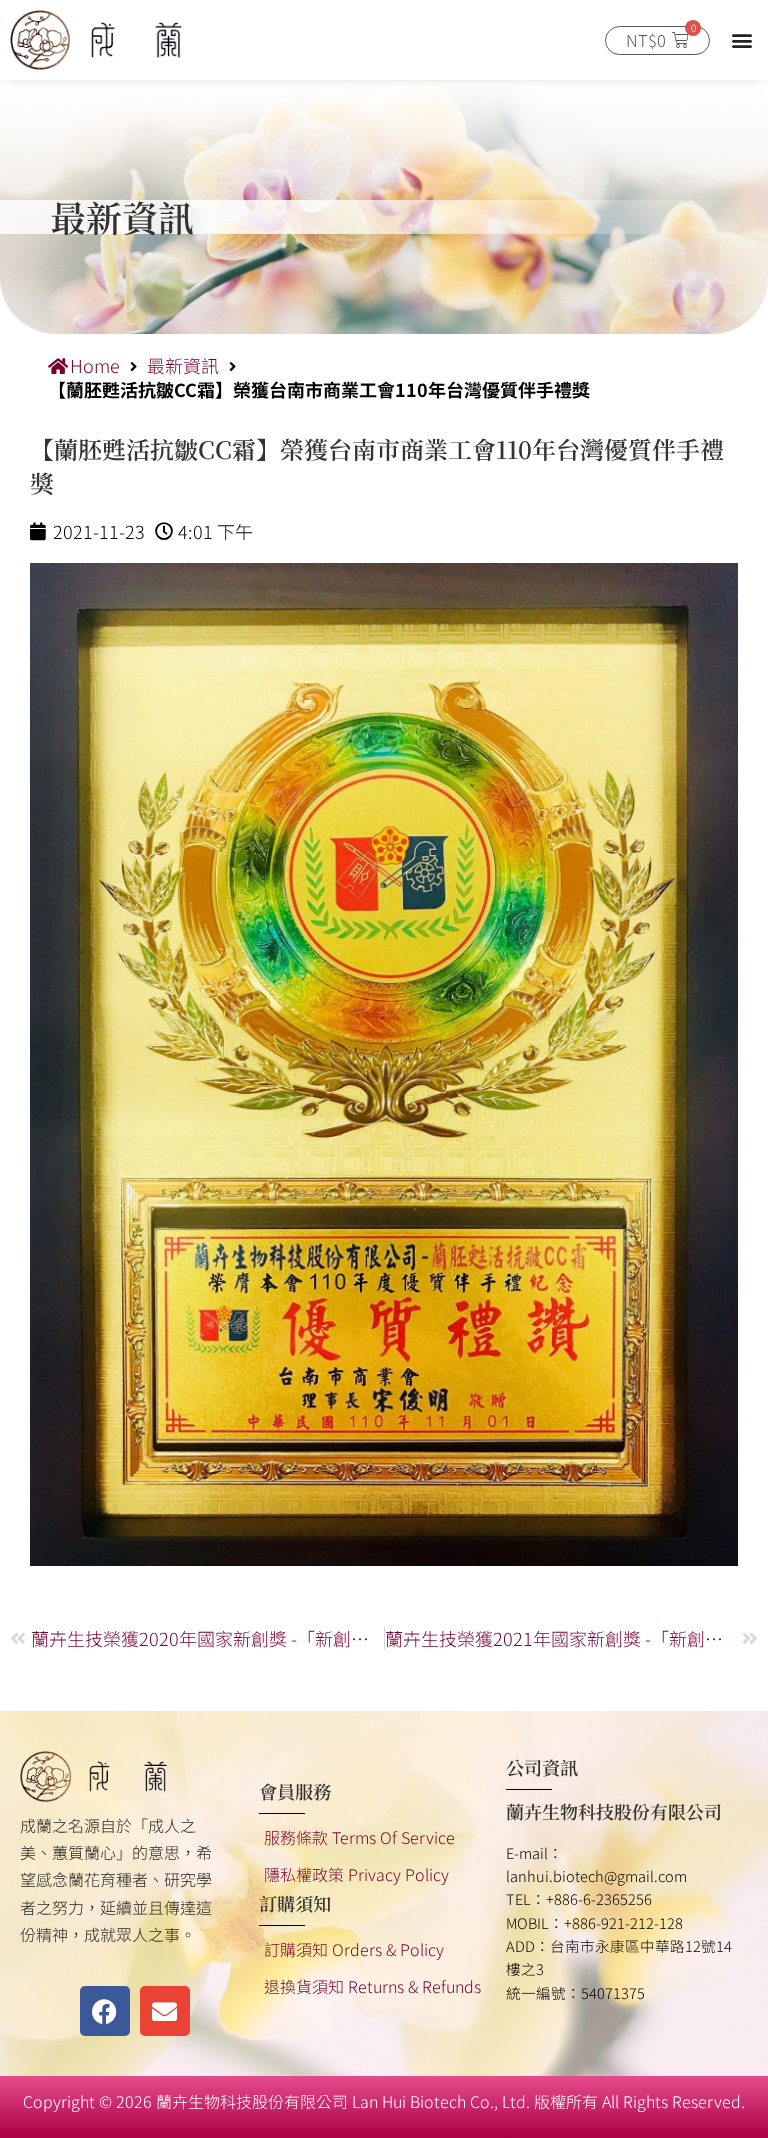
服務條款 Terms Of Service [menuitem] (359, 1837)
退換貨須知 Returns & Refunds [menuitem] (372, 1986)
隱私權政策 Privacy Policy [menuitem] (356, 1874)
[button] (741, 40)
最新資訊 (183, 365)
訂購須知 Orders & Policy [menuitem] (354, 1949)
